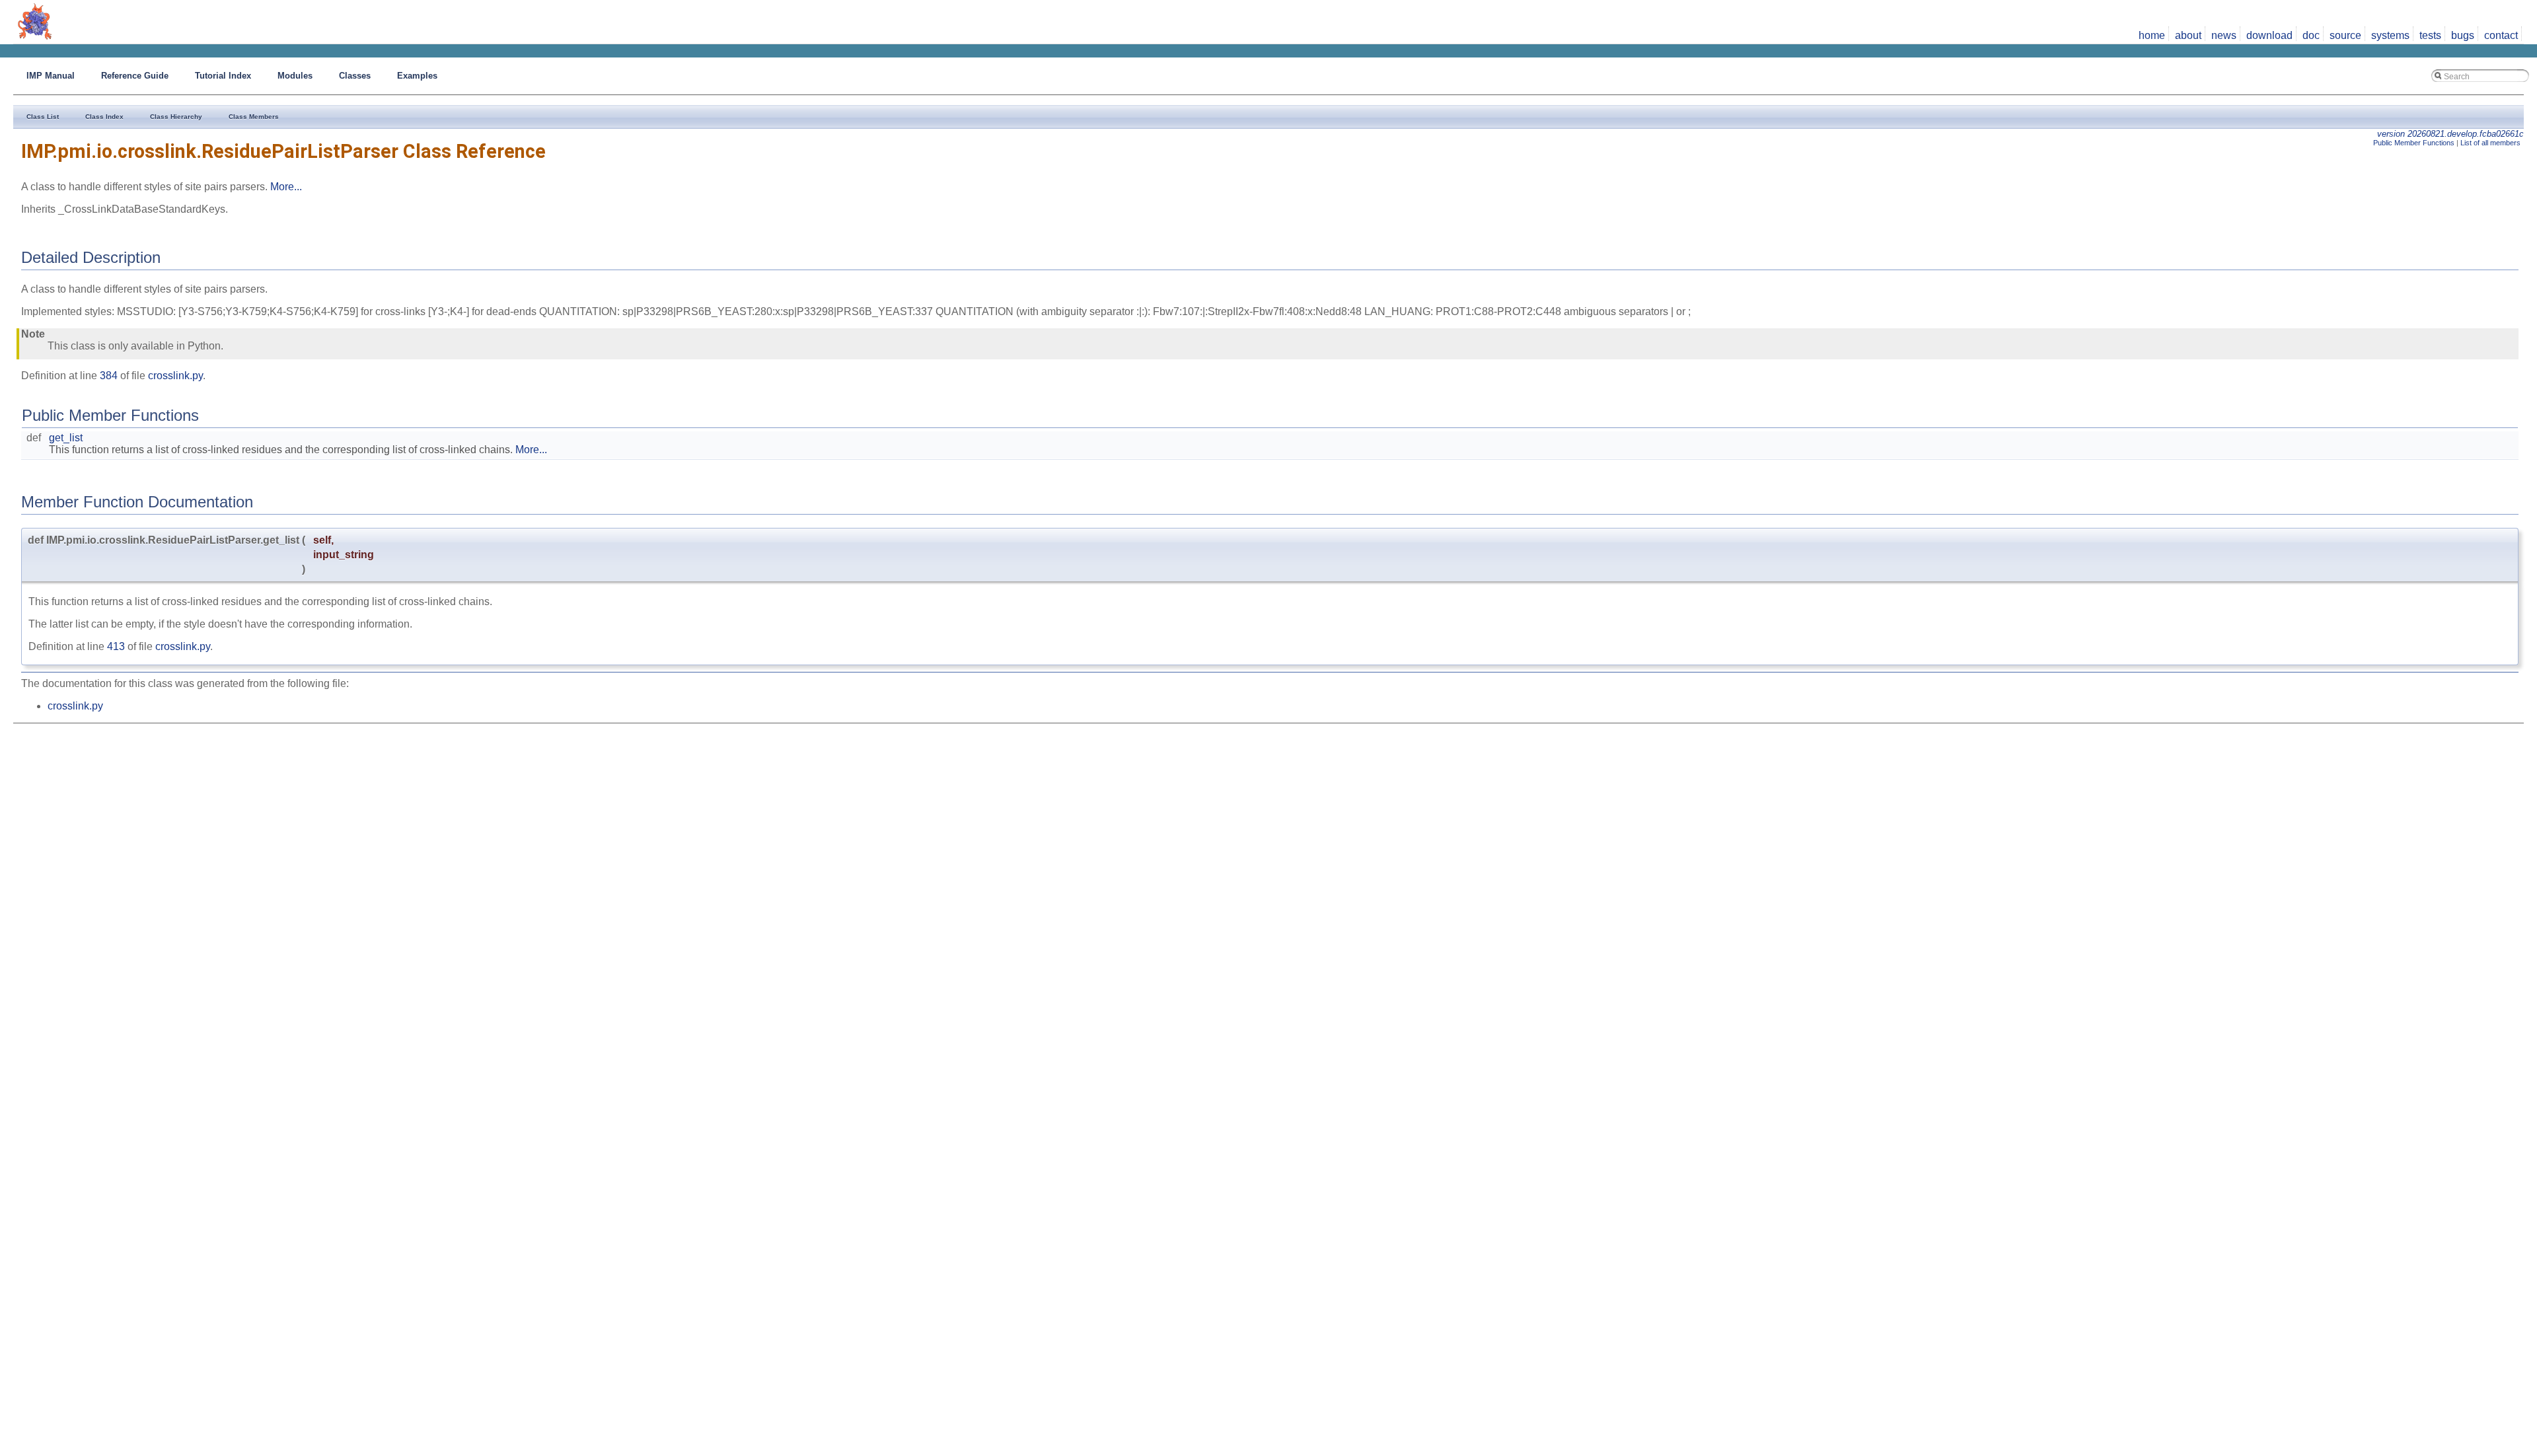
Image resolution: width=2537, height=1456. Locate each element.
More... (286, 187)
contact (2501, 35)
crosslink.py (175, 376)
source (2345, 35)
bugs (2463, 35)
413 (116, 646)
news (2224, 35)
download (2269, 35)
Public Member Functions (2414, 143)
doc (2311, 35)
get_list (66, 438)
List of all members (2490, 143)
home (2152, 35)
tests (2430, 35)
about (2188, 35)
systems (2390, 35)
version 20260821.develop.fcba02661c (2450, 134)
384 (109, 376)
